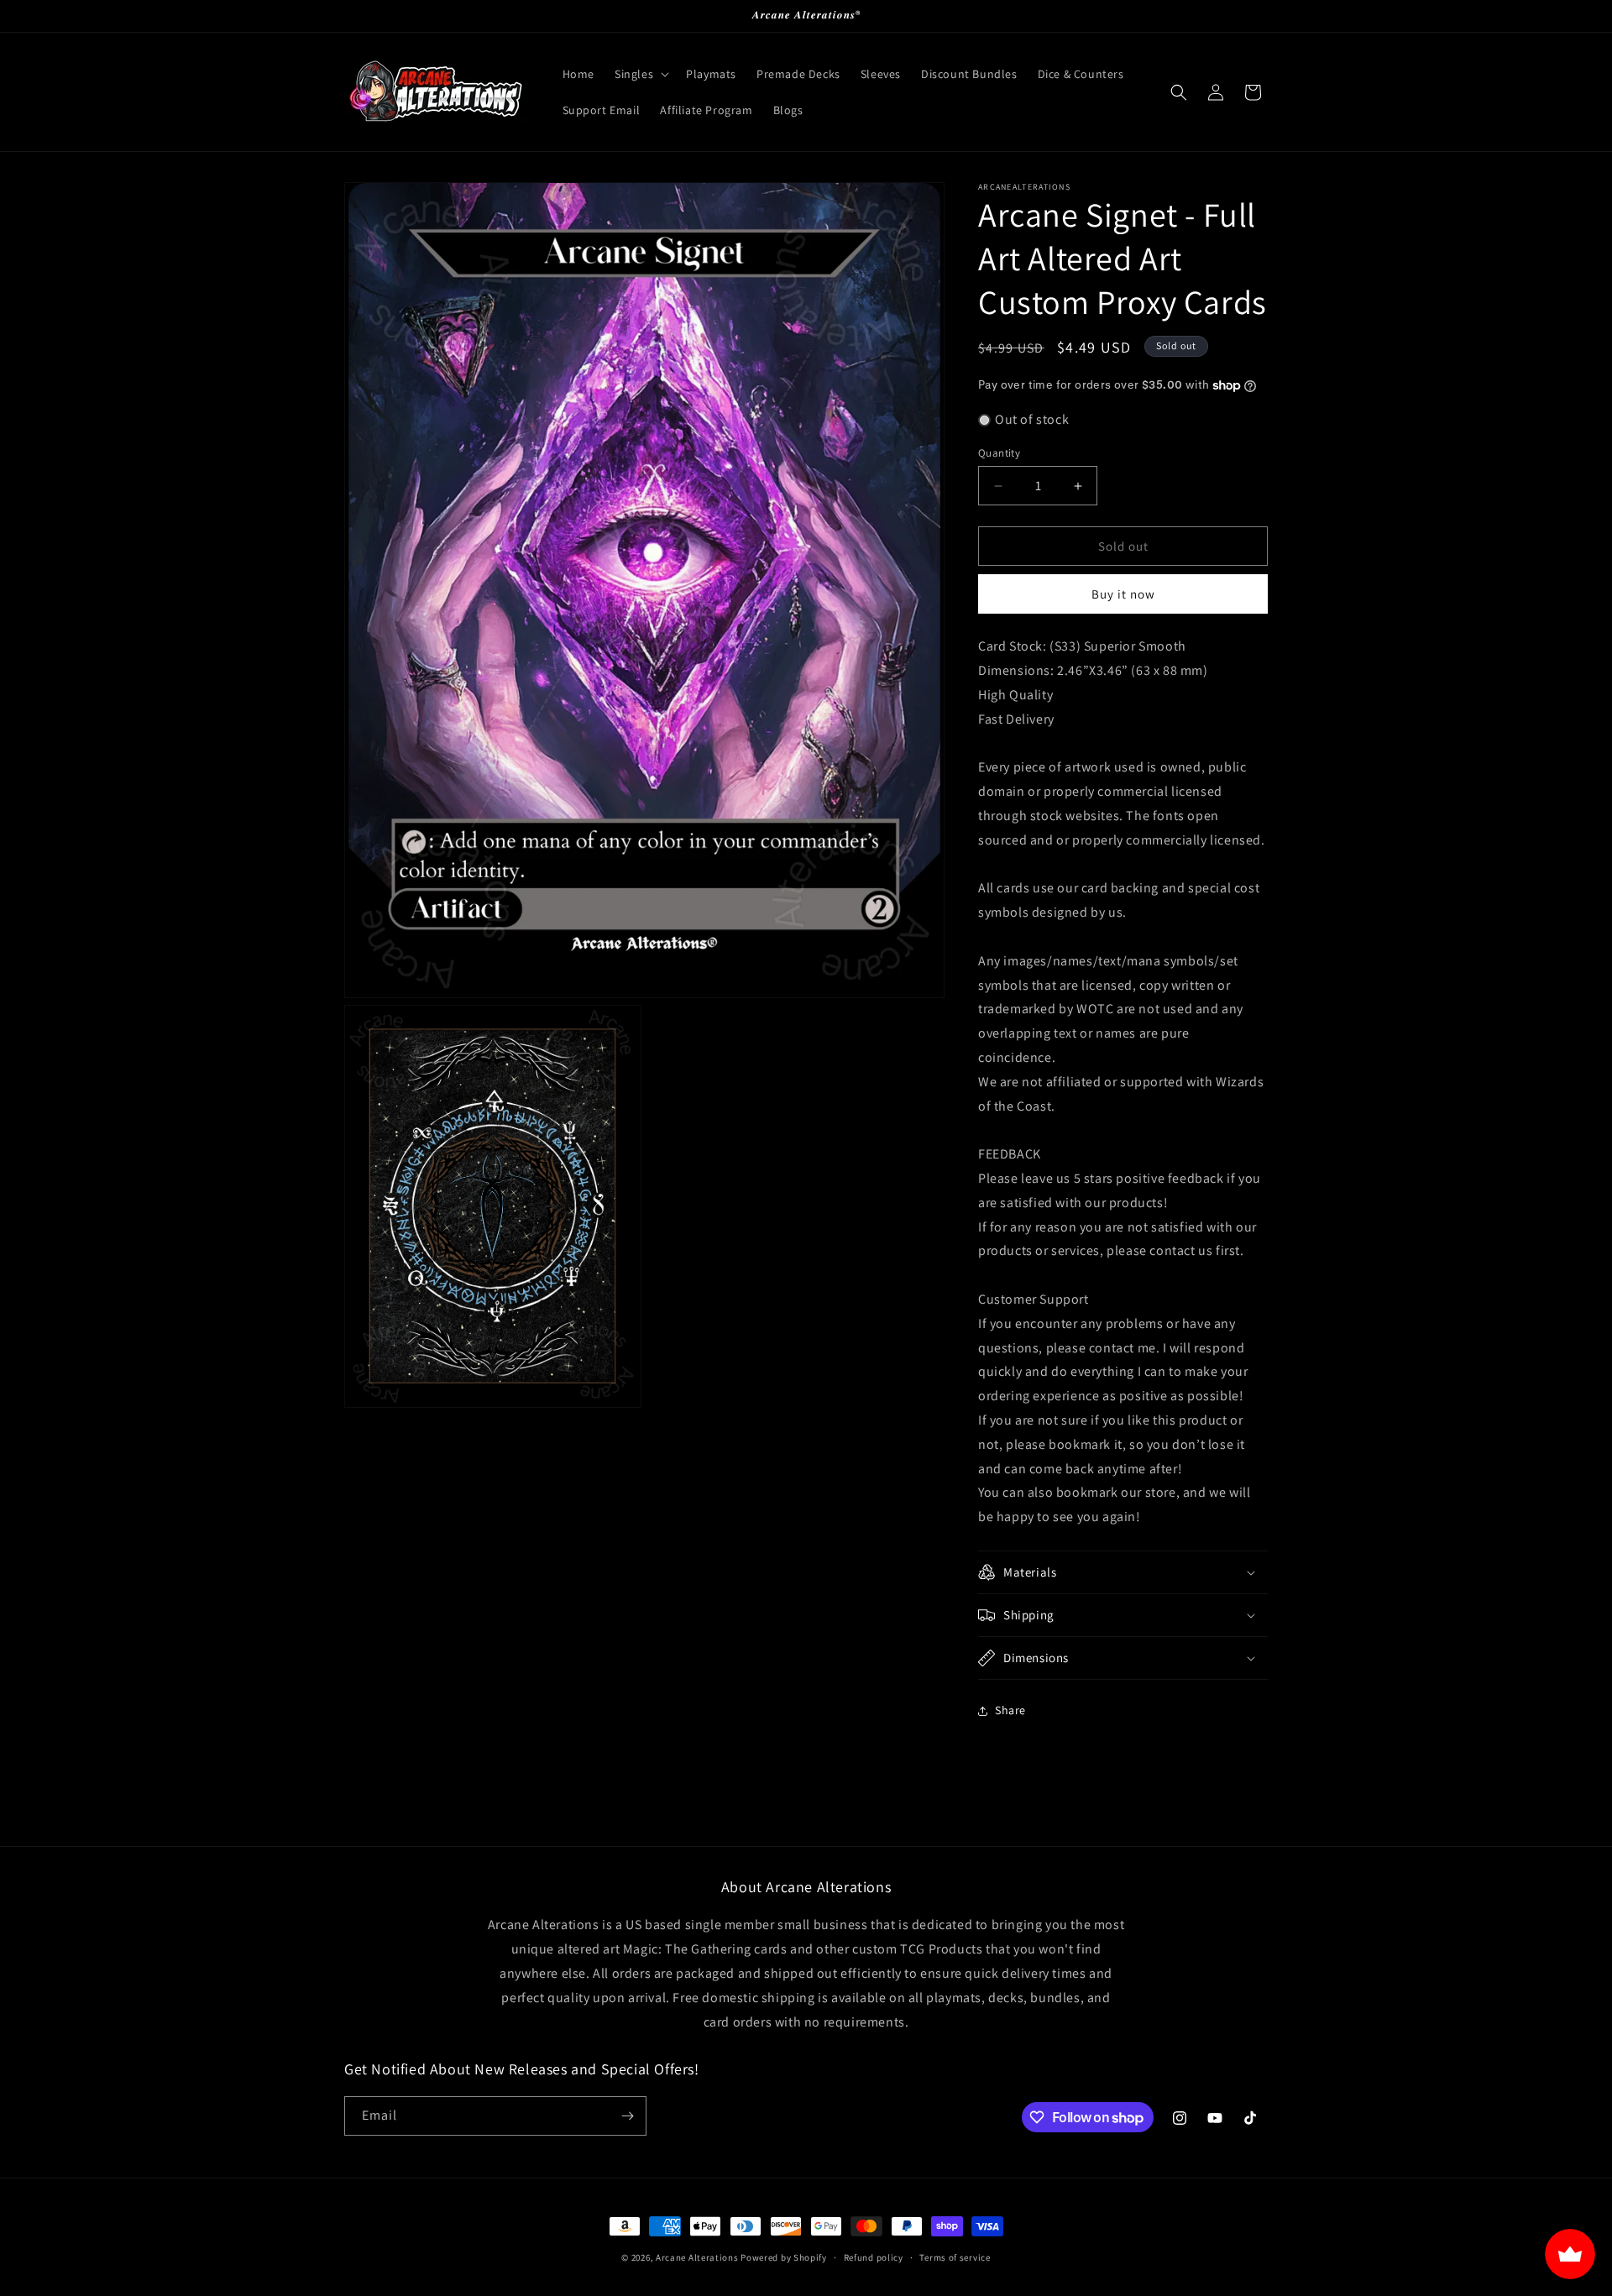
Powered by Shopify (784, 2257)
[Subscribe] (627, 2116)
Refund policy (874, 2257)
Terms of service (955, 2257)
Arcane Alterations (697, 2257)
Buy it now (1123, 594)
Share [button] (1010, 1710)
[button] (640, 74)
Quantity (999, 453)
